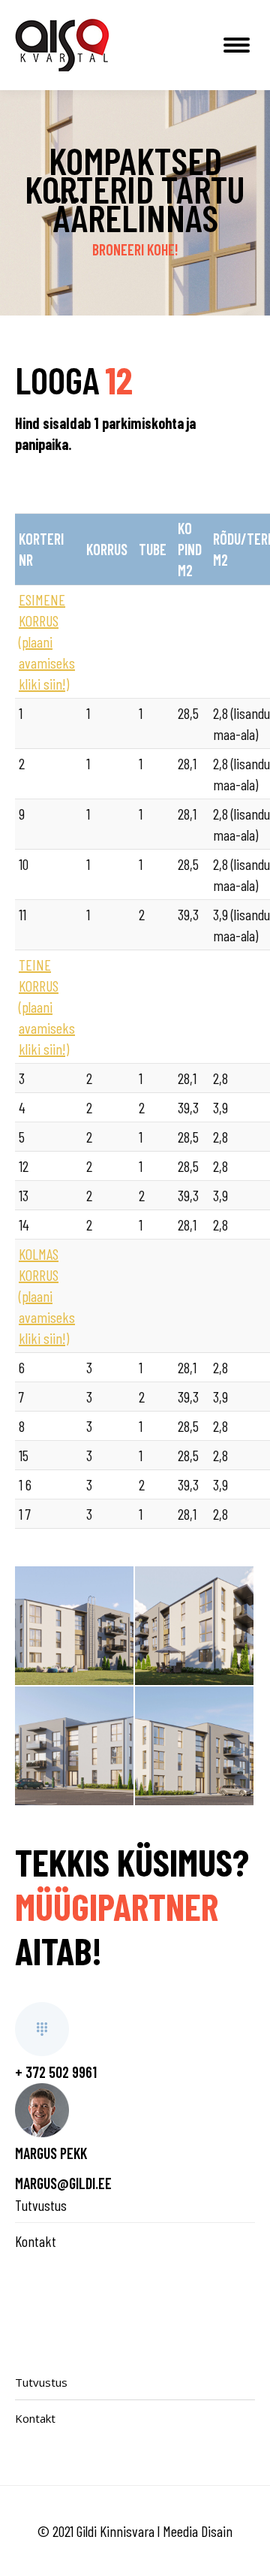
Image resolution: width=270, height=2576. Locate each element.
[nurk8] (74, 1626)
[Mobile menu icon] (237, 45)
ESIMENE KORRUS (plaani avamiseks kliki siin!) (47, 642)
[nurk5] (194, 1746)
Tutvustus (41, 2205)
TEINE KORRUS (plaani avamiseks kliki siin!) (47, 1007)
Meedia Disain (198, 2531)
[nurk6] (74, 1746)
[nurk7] (194, 1626)
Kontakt (36, 2241)
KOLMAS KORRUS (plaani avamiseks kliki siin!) (47, 1296)
